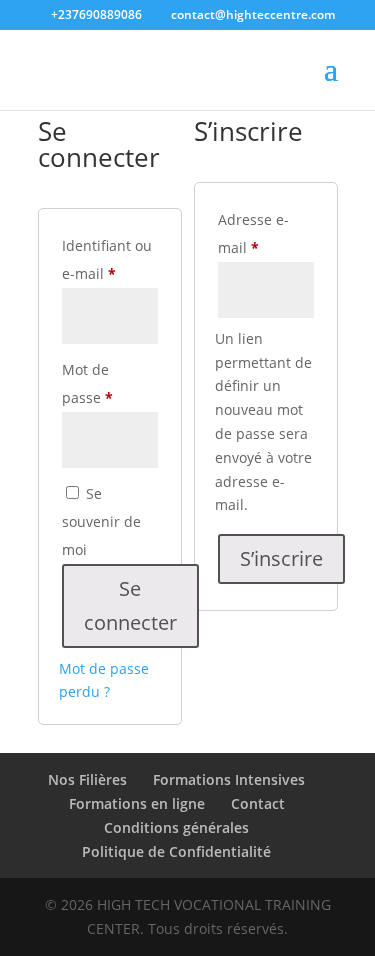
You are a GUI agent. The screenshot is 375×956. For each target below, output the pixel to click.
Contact (258, 803)
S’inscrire (281, 558)
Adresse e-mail (266, 233)
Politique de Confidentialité (176, 851)
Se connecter (130, 605)
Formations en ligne (137, 803)
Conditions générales (176, 827)
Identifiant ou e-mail (110, 259)
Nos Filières (87, 779)
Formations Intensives (229, 779)
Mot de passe (110, 383)
